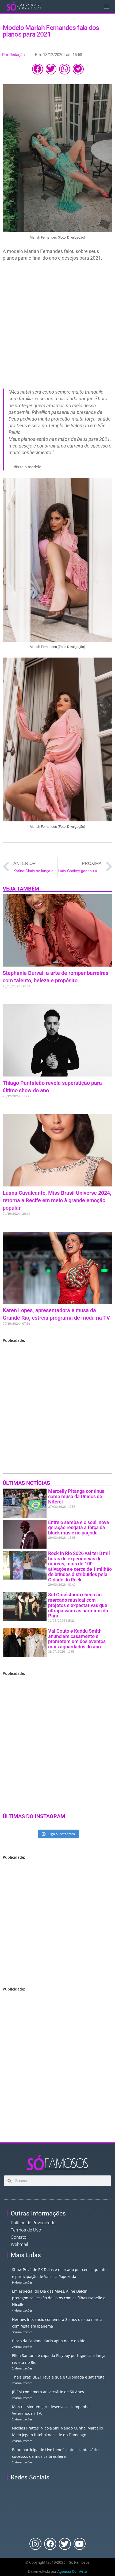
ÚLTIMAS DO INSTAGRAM (34, 1816)
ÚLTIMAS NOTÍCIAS (26, 1483)
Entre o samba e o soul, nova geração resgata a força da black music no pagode (79, 1528)
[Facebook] (50, 2544)
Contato (19, 2237)
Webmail (19, 2244)
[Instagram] (35, 2544)
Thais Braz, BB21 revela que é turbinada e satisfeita (58, 2377)
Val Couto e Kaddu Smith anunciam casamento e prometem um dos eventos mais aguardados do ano (77, 1639)
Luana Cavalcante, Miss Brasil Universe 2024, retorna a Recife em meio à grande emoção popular (57, 1200)
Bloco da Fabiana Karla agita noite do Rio (49, 2341)
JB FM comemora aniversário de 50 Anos (48, 2392)
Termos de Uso (26, 2230)
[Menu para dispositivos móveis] (107, 7)
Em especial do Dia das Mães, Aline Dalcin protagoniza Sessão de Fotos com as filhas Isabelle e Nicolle (59, 2298)
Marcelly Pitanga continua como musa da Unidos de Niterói (76, 1496)
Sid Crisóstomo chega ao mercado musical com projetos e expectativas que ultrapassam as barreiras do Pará (78, 1605)
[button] (38, 69)
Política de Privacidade (33, 2223)
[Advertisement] (57, 324)
